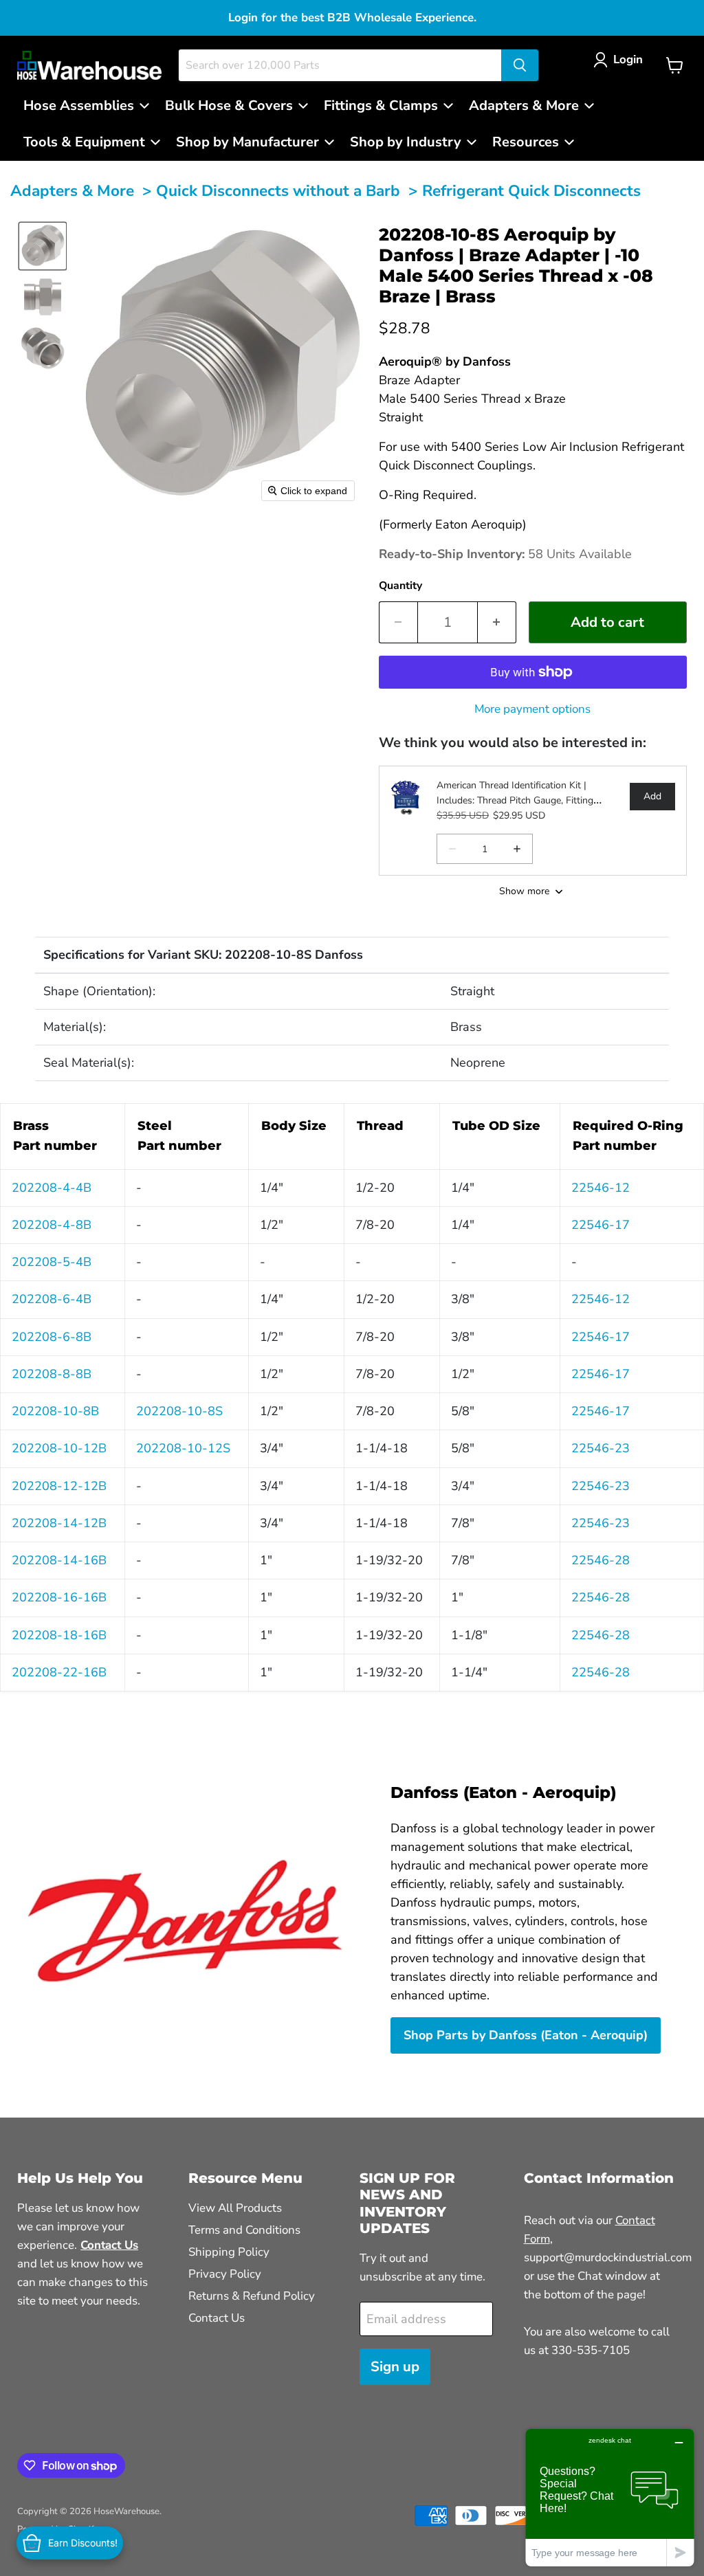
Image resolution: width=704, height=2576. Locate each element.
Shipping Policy (229, 2252)
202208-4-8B (52, 1225)
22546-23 (601, 1448)
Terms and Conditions (244, 2230)
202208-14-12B (59, 1523)
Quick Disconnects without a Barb (278, 191)
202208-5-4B (52, 1262)
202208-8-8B (52, 1374)
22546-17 (601, 1225)
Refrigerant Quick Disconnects (531, 191)
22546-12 (601, 1188)
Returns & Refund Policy (252, 2296)
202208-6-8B (52, 1337)
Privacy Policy (225, 2274)
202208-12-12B (59, 1486)
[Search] (520, 65)
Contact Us (217, 2318)
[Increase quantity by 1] (497, 622)
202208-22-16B (59, 1672)
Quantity (400, 586)
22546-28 (601, 1560)
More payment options (532, 709)
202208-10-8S (179, 1411)
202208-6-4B (52, 1299)
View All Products (235, 2208)
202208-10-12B (59, 1448)
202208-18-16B (59, 1635)
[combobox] (340, 65)
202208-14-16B (59, 1560)
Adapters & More (72, 191)
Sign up (395, 2367)
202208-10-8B (55, 1411)
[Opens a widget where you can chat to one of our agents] (610, 2497)
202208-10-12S (183, 1448)
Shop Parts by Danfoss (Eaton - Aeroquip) (526, 2035)
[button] (621, 59)
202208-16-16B (59, 1597)
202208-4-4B (52, 1188)
